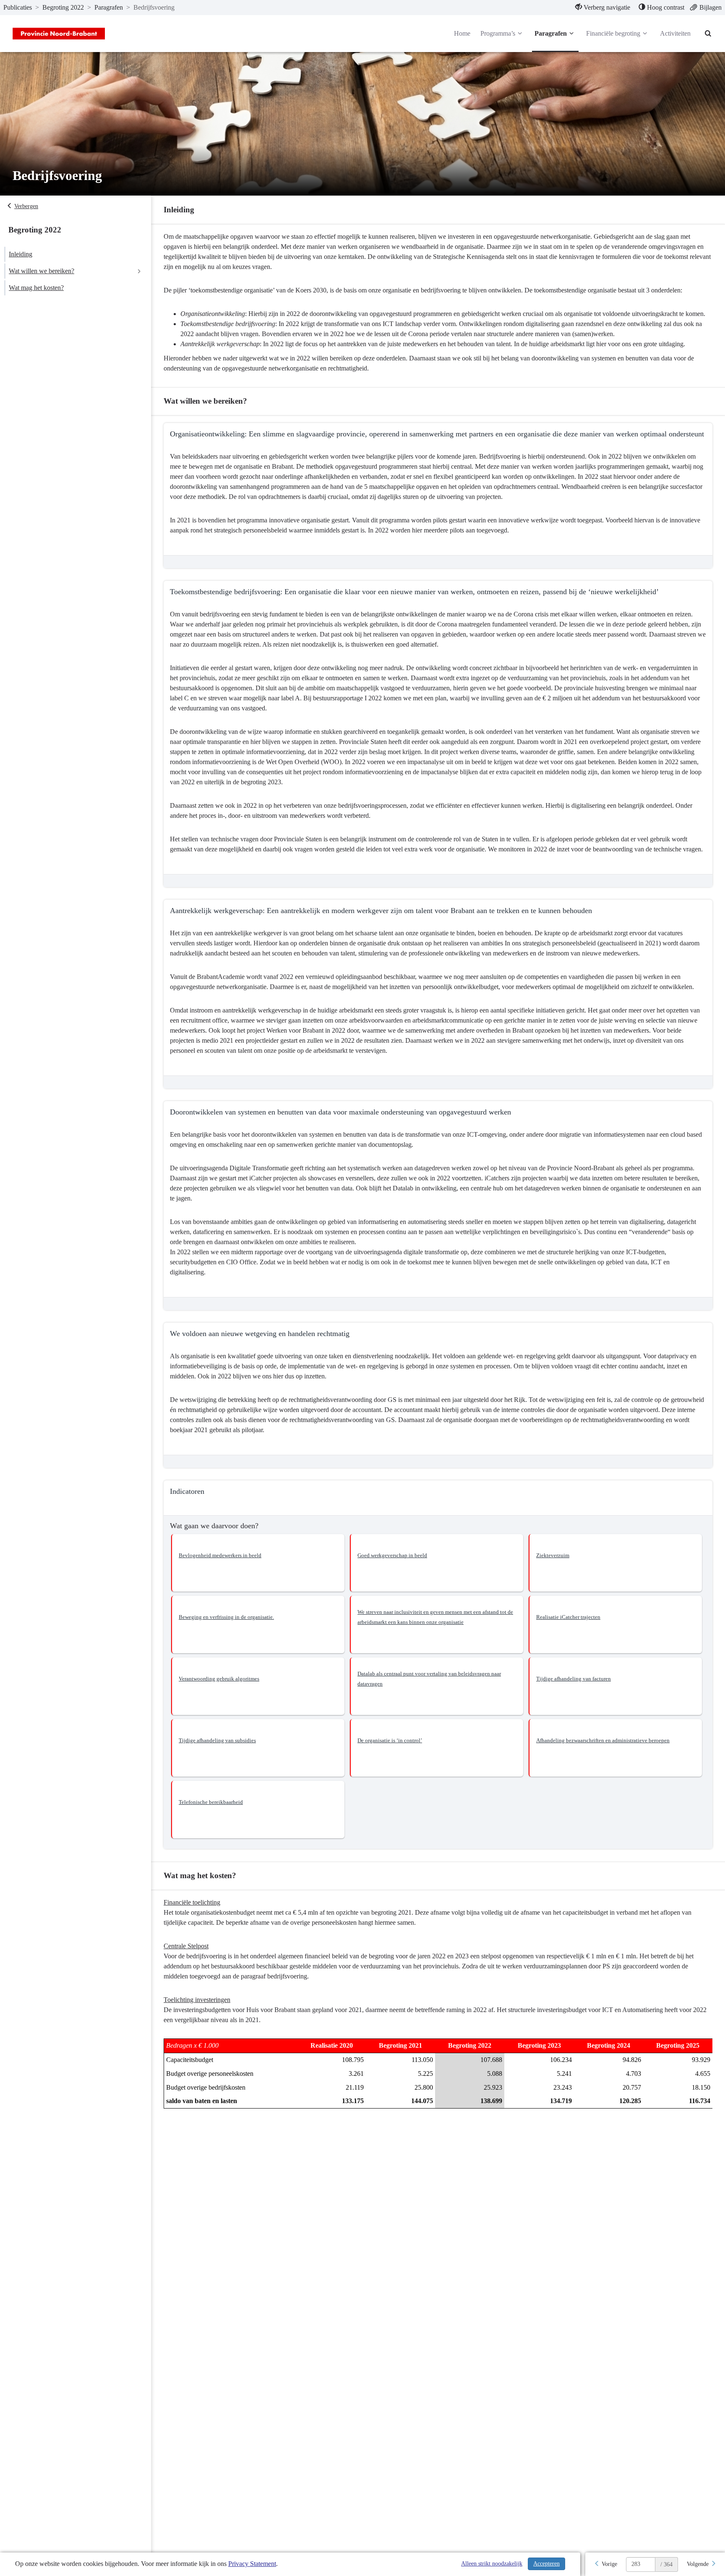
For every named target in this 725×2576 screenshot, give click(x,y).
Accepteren (546, 2564)
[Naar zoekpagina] (708, 34)
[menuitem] (603, 8)
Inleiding (21, 254)
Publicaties (18, 7)
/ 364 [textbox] (666, 2564)
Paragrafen (109, 7)
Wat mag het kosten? (36, 288)
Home (462, 33)
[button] (258, 1563)
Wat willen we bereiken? (42, 271)
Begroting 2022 (63, 7)
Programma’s (498, 33)
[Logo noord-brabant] (59, 34)
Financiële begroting (613, 33)
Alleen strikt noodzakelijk (492, 2564)
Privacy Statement (252, 2564)
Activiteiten (675, 33)
